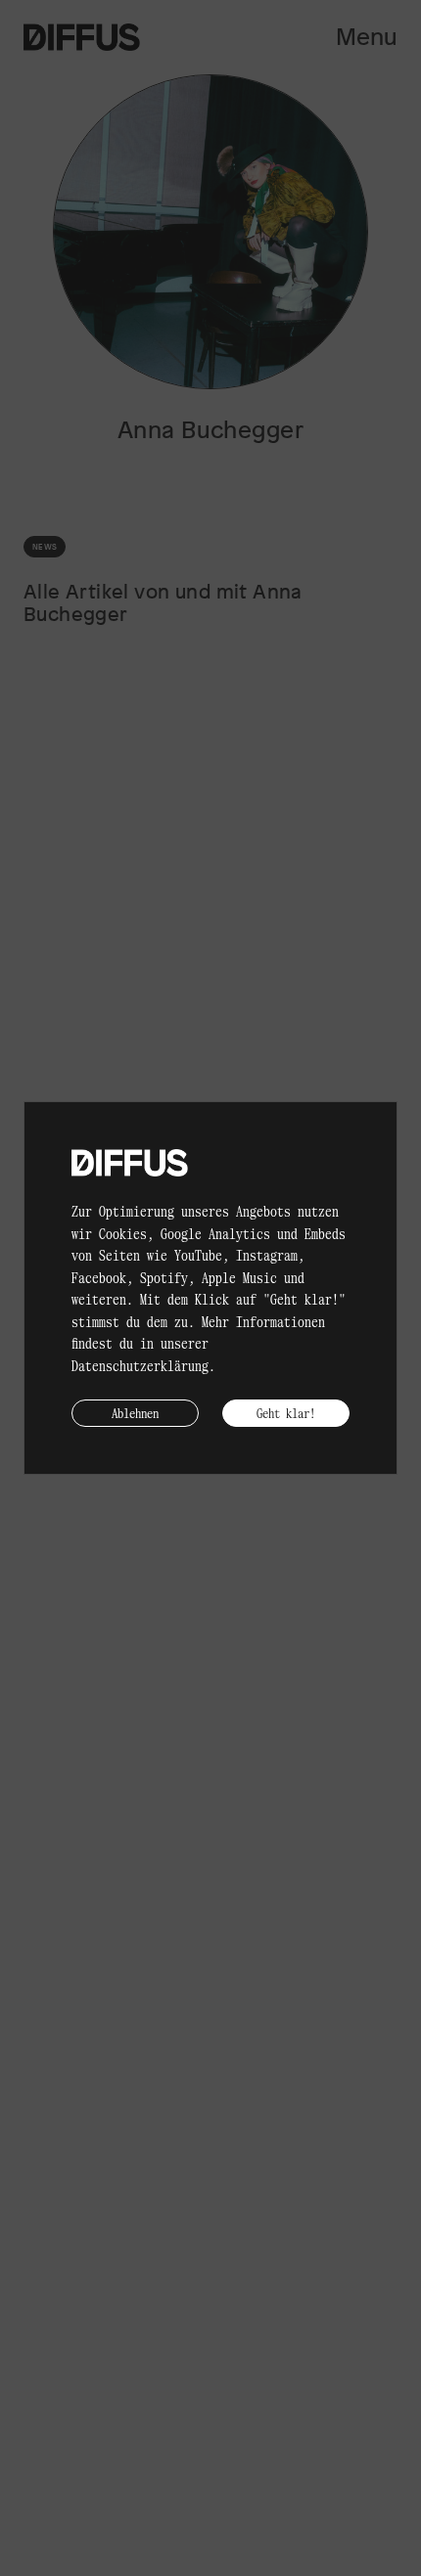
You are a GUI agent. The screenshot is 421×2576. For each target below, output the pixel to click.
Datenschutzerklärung (140, 1365)
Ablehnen (135, 1413)
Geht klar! (286, 1413)
